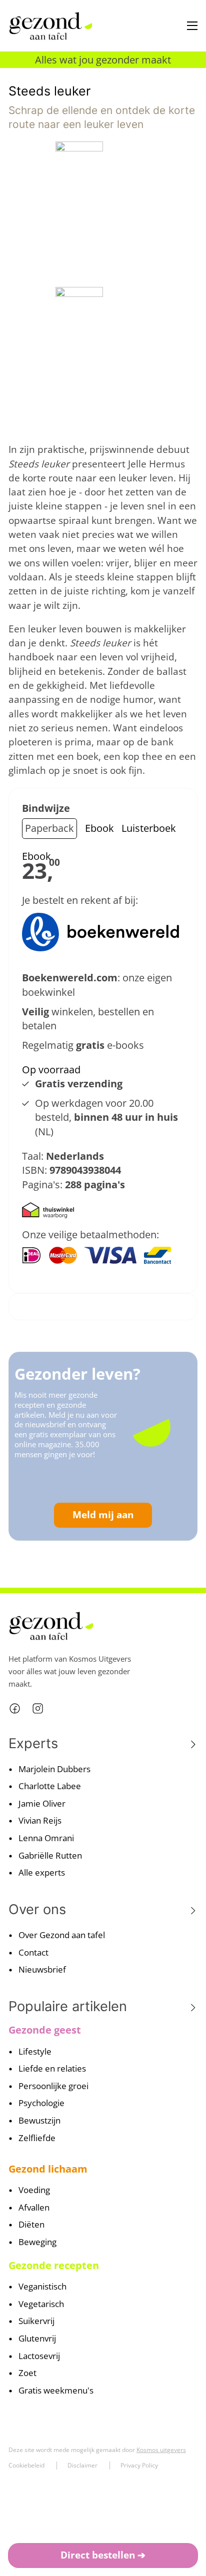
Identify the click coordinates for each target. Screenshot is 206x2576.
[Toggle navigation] (192, 26)
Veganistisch (42, 2286)
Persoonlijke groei (53, 2086)
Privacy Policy (139, 2465)
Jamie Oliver (42, 1803)
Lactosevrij (39, 2356)
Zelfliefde (37, 2138)
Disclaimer (82, 2465)
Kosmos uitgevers (161, 2450)
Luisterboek (149, 828)
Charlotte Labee (50, 1786)
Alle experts (42, 1872)
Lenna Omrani (46, 1838)
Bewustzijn (39, 2120)
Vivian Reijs (40, 1820)
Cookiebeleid (26, 2465)
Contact (33, 1952)
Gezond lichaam (48, 2169)
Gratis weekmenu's (56, 2390)
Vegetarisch (41, 2304)
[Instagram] (38, 1708)
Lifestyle (35, 2051)
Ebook (99, 828)
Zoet (27, 2373)
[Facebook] (15, 1708)
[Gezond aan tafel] (50, 26)
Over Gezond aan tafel (62, 1935)
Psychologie (41, 2103)
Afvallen (34, 2207)
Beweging (37, 2242)
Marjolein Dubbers (54, 1769)
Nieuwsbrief (42, 1969)
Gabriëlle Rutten (50, 1855)
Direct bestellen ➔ (103, 2555)
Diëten (31, 2224)
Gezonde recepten (54, 2265)
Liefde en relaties (52, 2068)
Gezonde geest (45, 2030)
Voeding (34, 2190)
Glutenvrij (37, 2338)
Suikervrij (36, 2321)
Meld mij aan (103, 1515)
